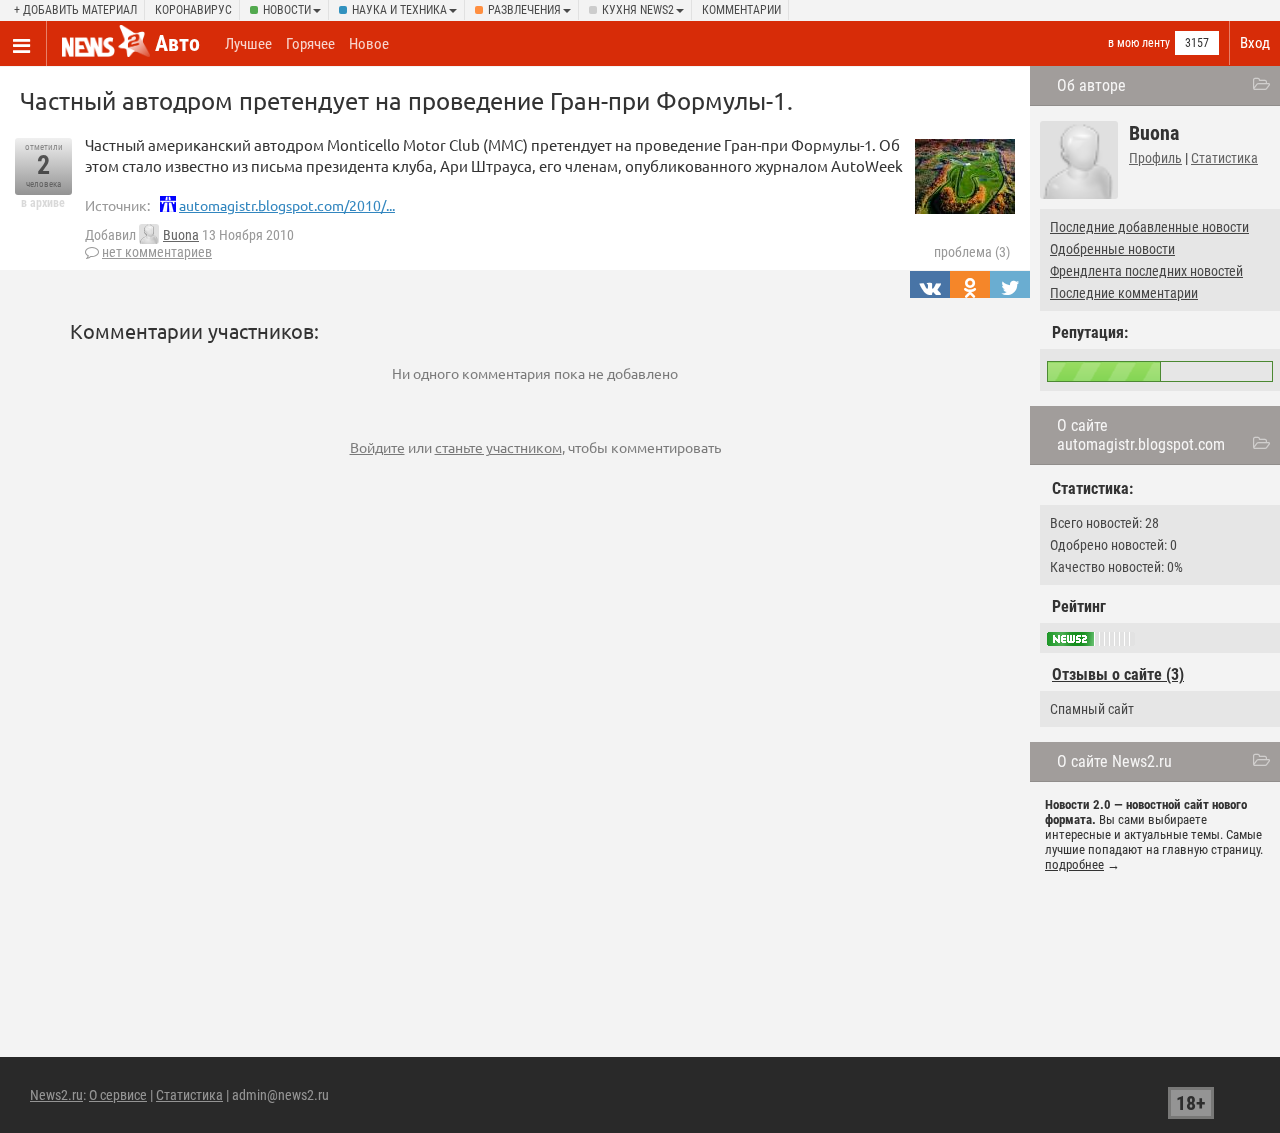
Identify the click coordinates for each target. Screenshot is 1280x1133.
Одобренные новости (1112, 249)
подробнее (1074, 864)
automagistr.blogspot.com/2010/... (287, 205)
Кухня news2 (638, 10)
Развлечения (524, 10)
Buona (181, 235)
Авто (177, 43)
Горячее (310, 44)
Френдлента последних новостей (1146, 271)
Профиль (1155, 158)
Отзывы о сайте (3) (1118, 674)
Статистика (1224, 158)
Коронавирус (193, 10)
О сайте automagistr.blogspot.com (1141, 435)
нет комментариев (157, 252)
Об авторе (1091, 85)
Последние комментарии (1124, 293)
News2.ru (56, 1095)
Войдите (377, 447)
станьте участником (498, 447)
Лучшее (248, 44)
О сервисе (118, 1095)
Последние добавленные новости (1149, 227)
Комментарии (741, 10)
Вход (1255, 43)
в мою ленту (1139, 43)
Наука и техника (399, 10)
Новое (369, 44)
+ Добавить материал (75, 10)
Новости (287, 10)
